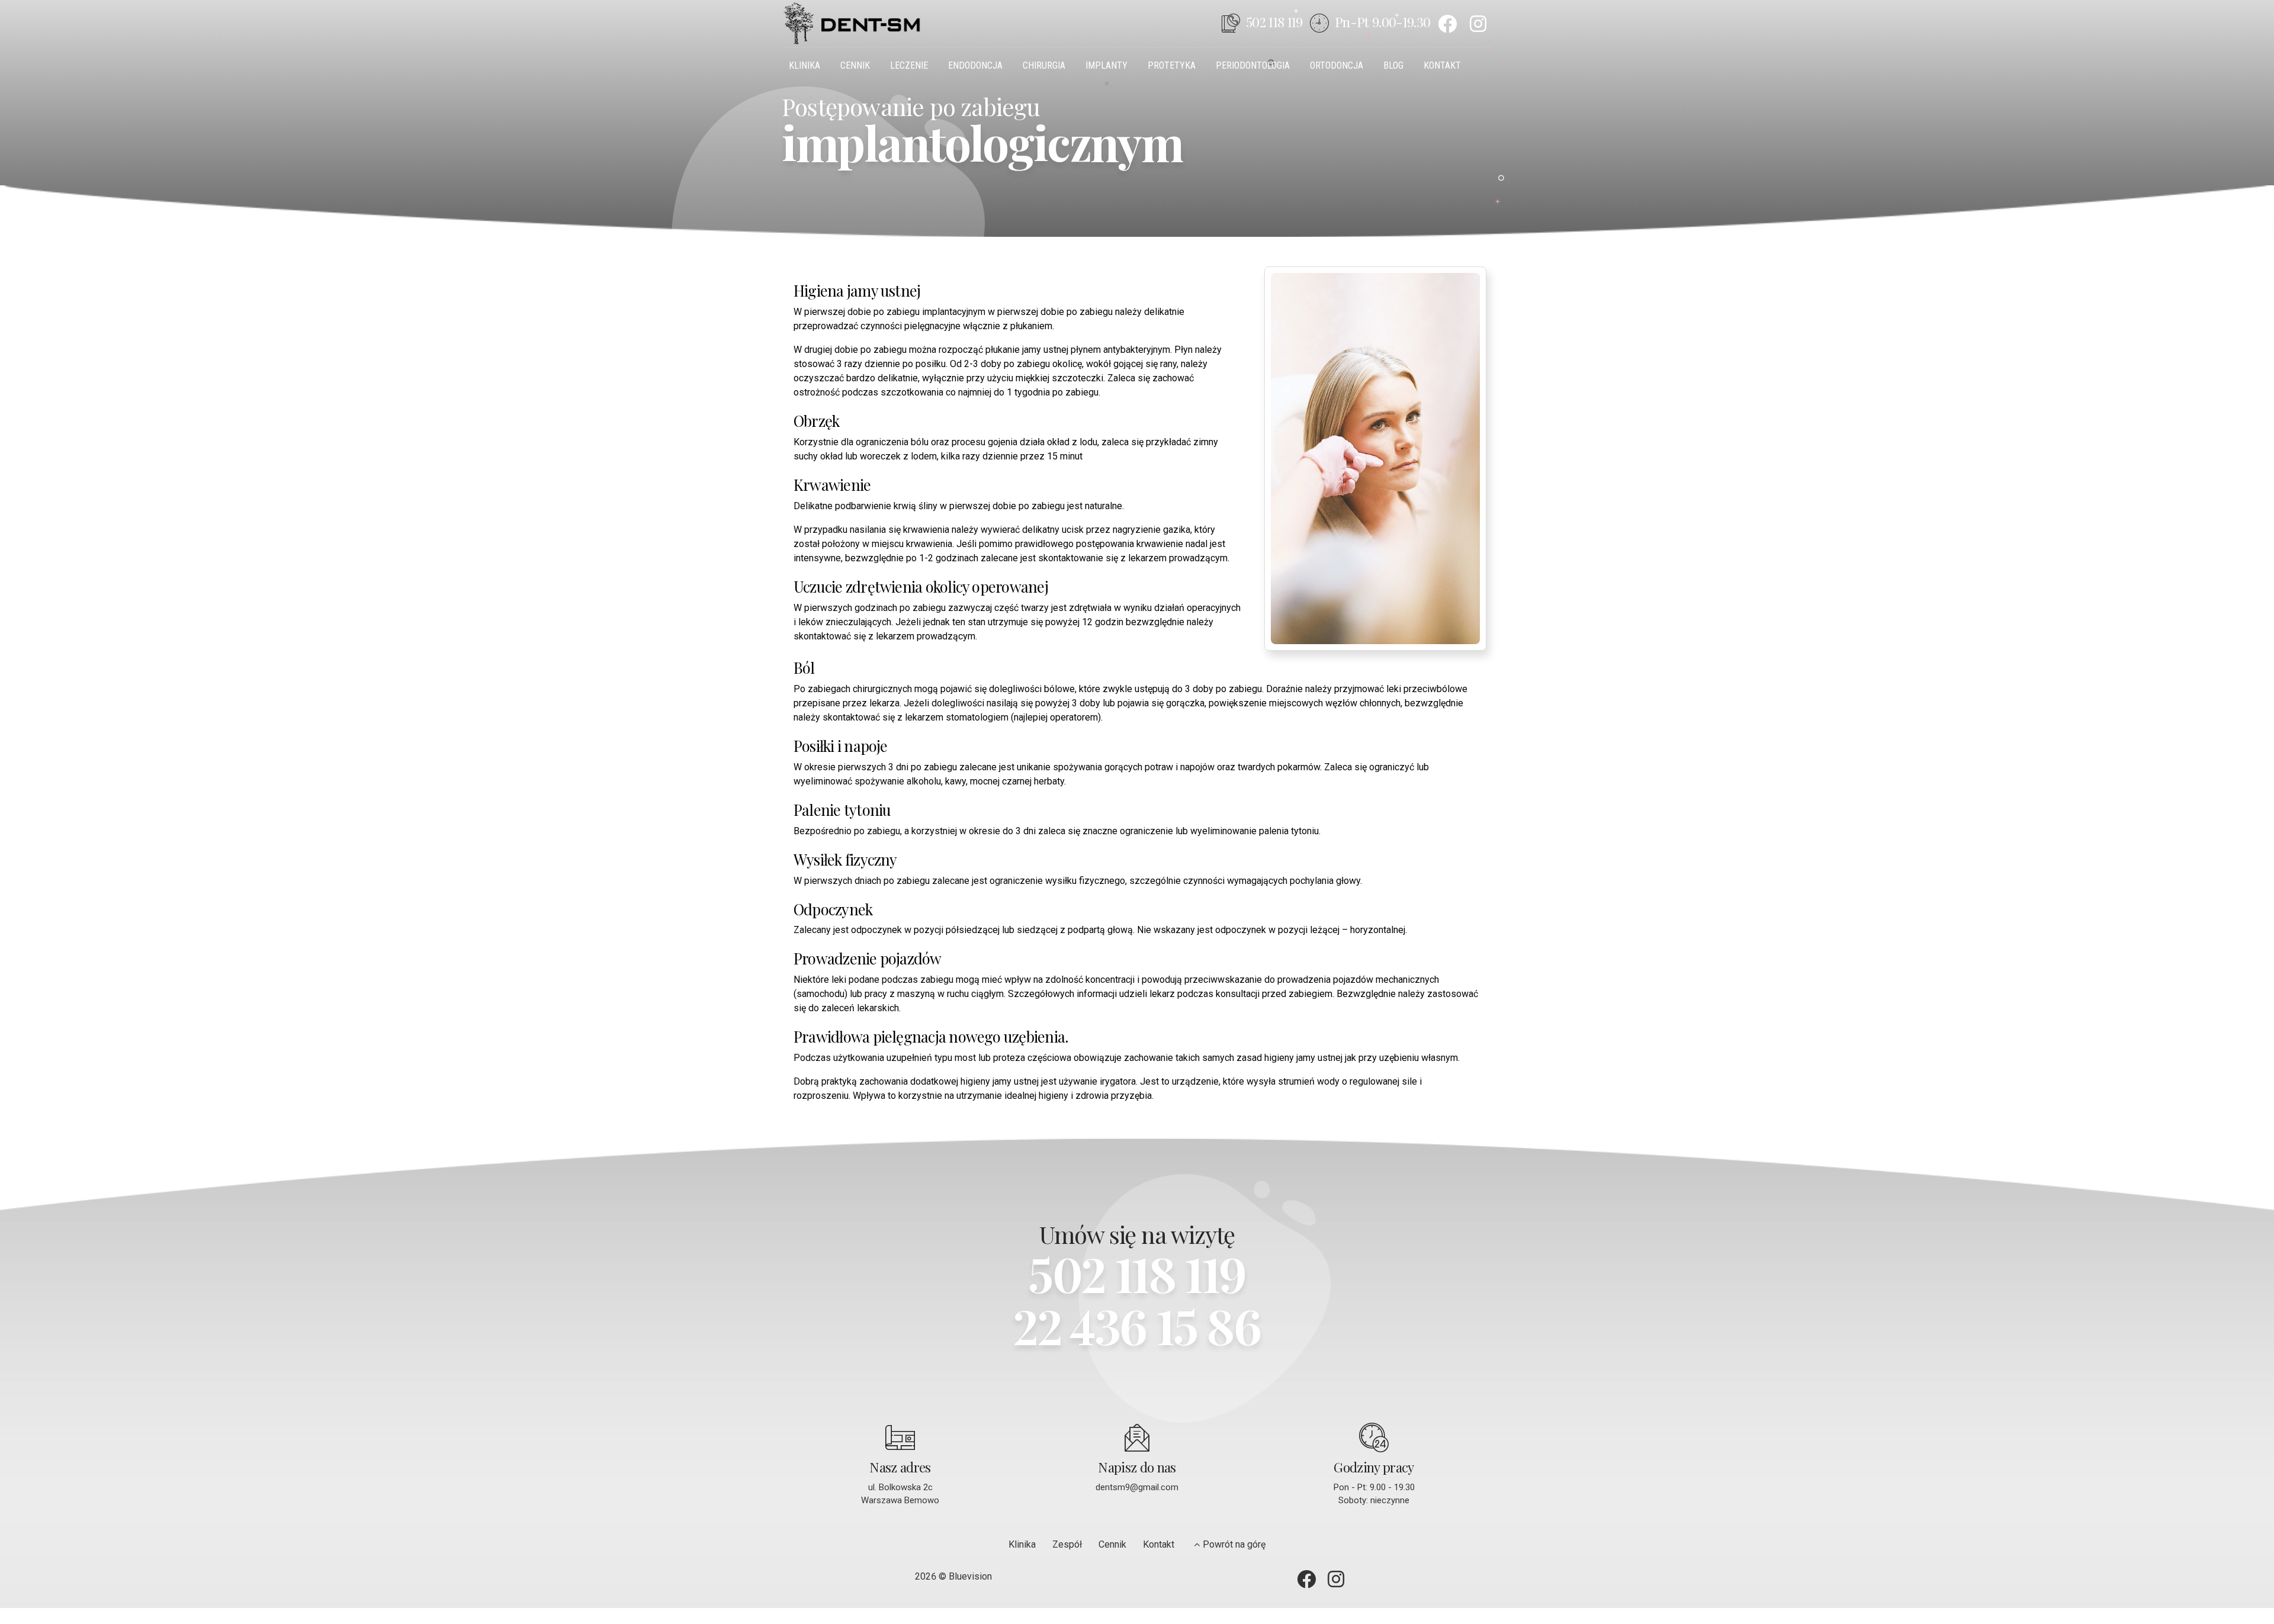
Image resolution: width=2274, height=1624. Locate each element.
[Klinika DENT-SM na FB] (1450, 24)
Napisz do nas (1137, 1467)
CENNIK (855, 65)
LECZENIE (909, 65)
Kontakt (1159, 1544)
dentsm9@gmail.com (1137, 1487)
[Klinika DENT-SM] (1481, 24)
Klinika (1022, 1544)
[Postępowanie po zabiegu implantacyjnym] (1375, 459)
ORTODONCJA (1337, 65)
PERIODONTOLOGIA (1253, 65)
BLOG (1393, 65)
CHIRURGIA (1044, 65)
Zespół (1067, 1544)
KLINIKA (804, 65)
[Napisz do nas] (1137, 1438)
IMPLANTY (1107, 65)
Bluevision (970, 1576)
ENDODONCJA (975, 65)
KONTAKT (1442, 65)
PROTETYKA (1172, 65)
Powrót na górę (1234, 1544)
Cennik (1112, 1544)
